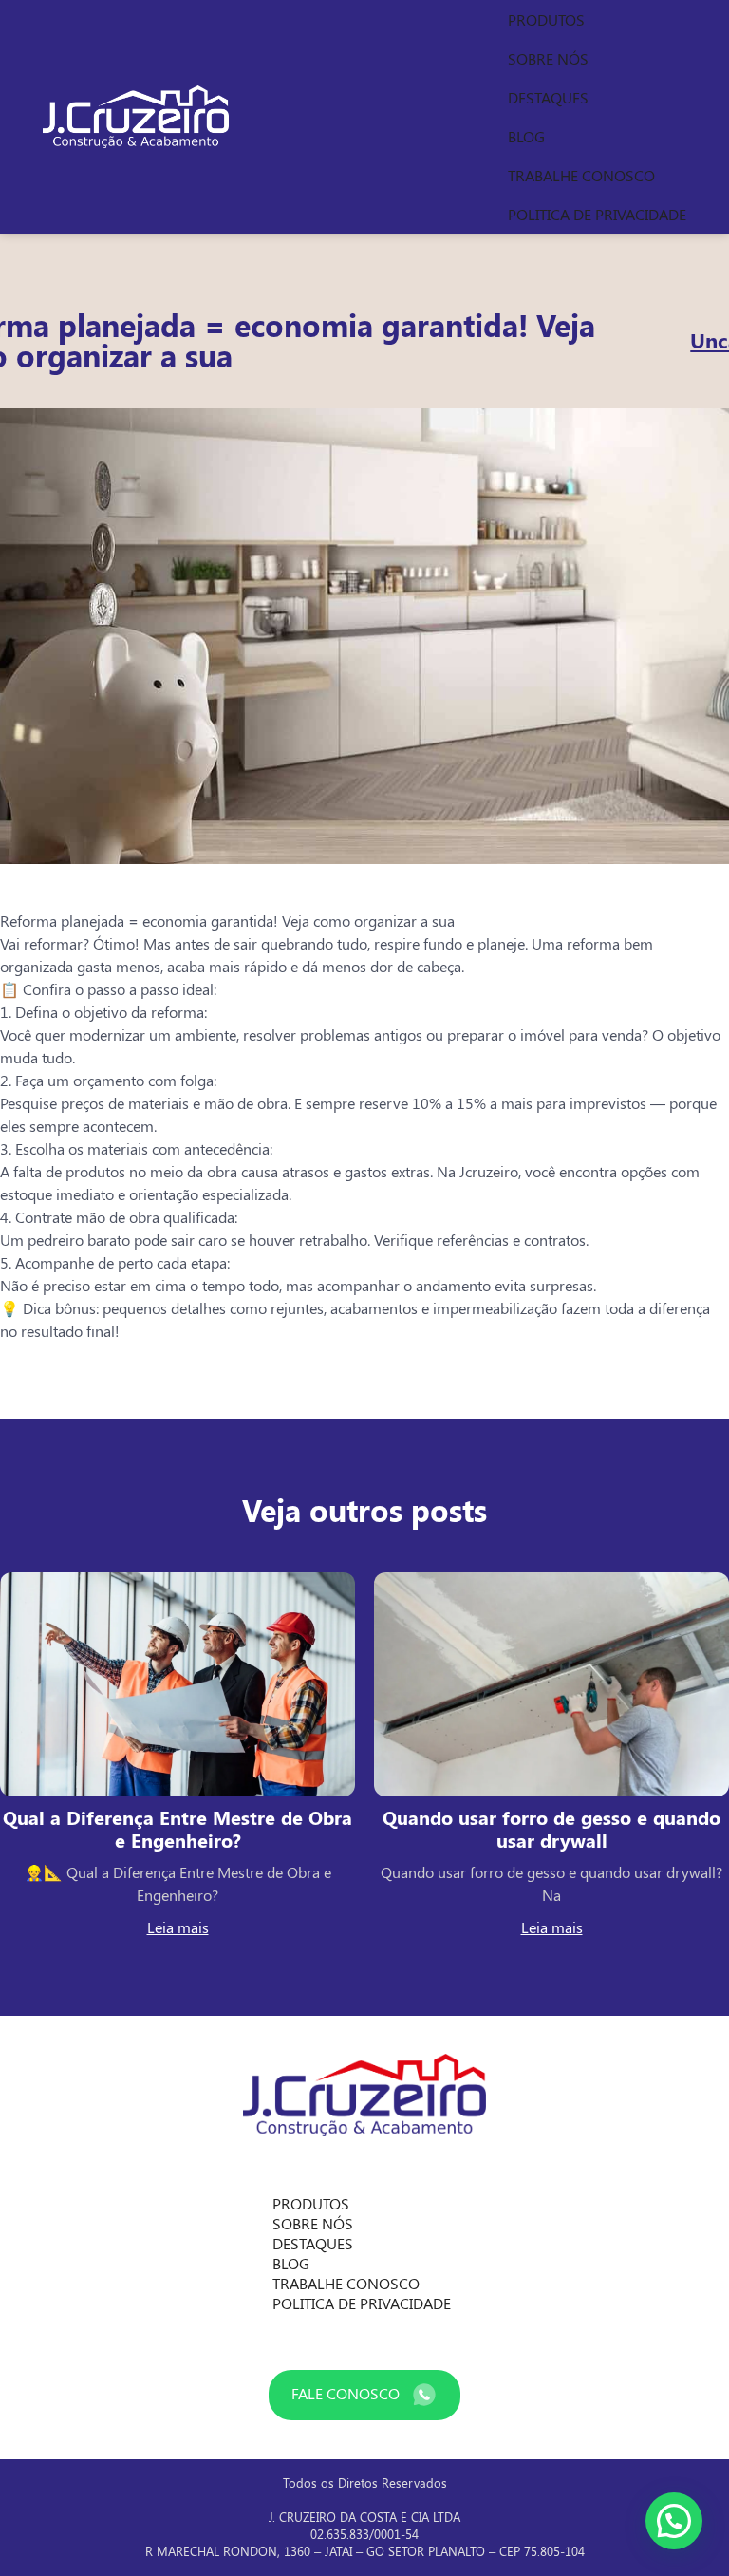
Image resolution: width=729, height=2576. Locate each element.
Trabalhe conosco (581, 175)
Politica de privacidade (597, 214)
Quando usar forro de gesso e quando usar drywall (551, 1828)
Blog (526, 136)
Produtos (546, 19)
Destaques (548, 97)
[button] (674, 2521)
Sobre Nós (548, 58)
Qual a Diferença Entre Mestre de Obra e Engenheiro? (178, 1828)
